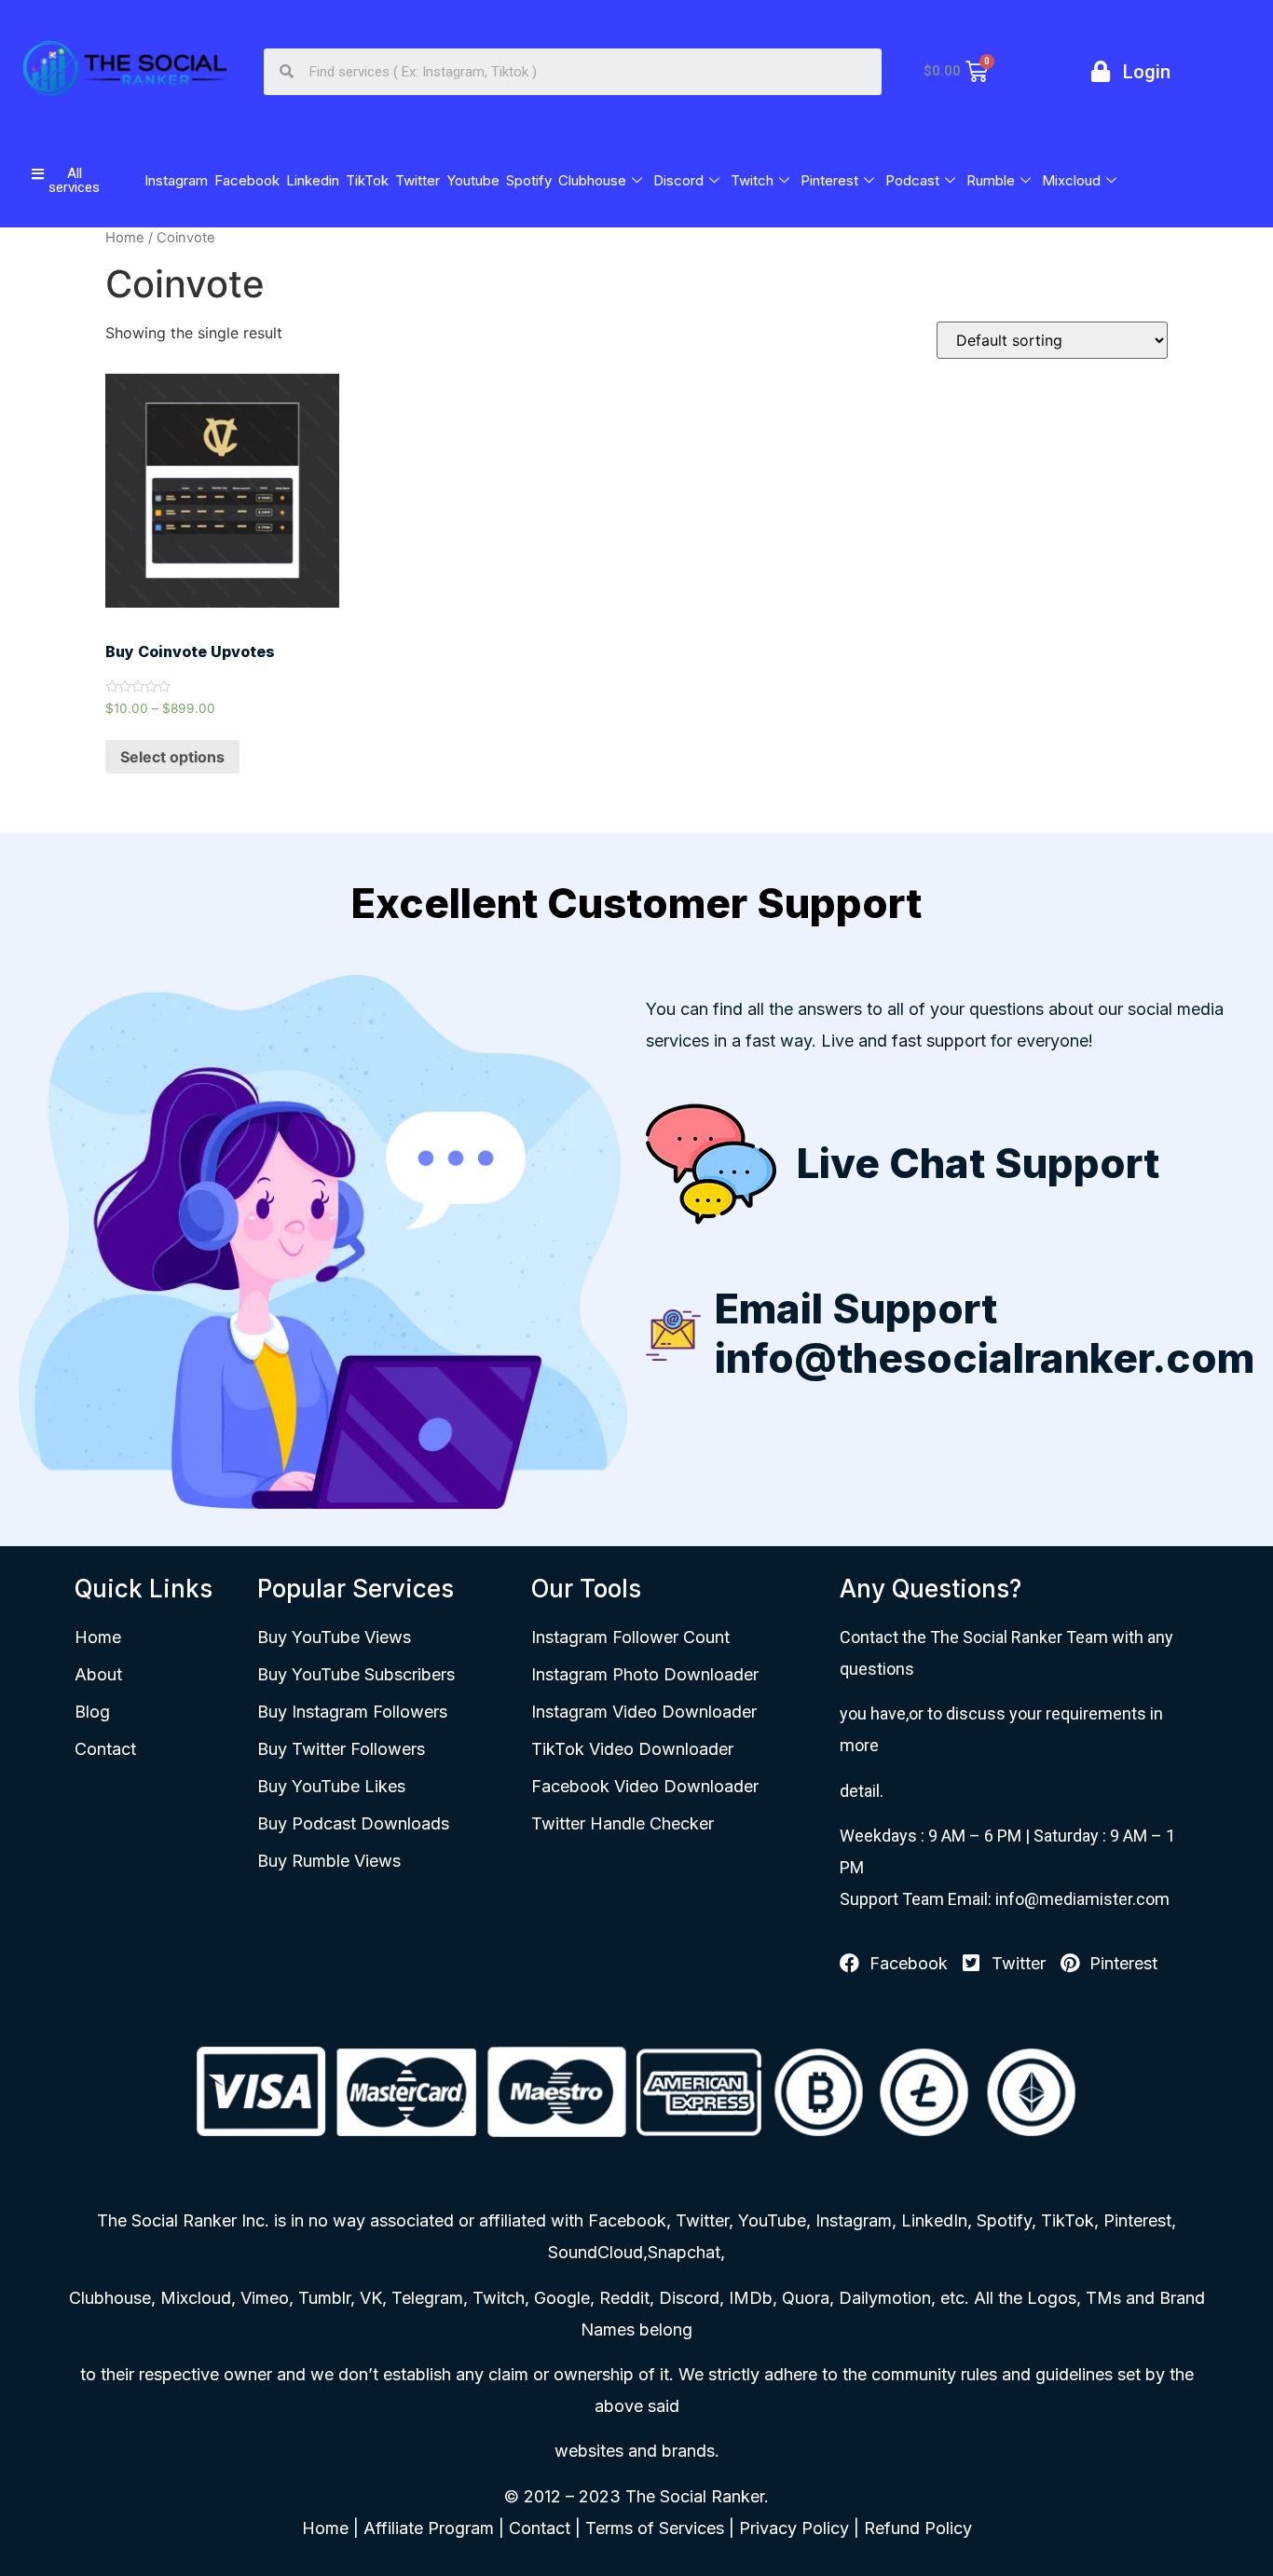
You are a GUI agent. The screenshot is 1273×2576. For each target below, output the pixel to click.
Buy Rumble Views (329, 1861)
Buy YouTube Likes (331, 1786)
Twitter (417, 180)
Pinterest (829, 180)
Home (125, 238)
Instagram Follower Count (630, 1637)
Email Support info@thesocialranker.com (985, 1333)
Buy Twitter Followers (341, 1749)
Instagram (176, 180)
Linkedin (313, 180)
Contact (105, 1749)
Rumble (991, 180)
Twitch (752, 180)
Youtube (473, 180)
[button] (66, 181)
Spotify (529, 180)
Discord (678, 180)
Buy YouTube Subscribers (356, 1674)
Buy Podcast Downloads (353, 1823)
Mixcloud (1071, 180)
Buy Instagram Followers (352, 1712)
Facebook (247, 180)
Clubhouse (592, 180)
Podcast (912, 180)
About (98, 1674)
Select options (172, 757)
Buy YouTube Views (334, 1637)
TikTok (367, 180)
